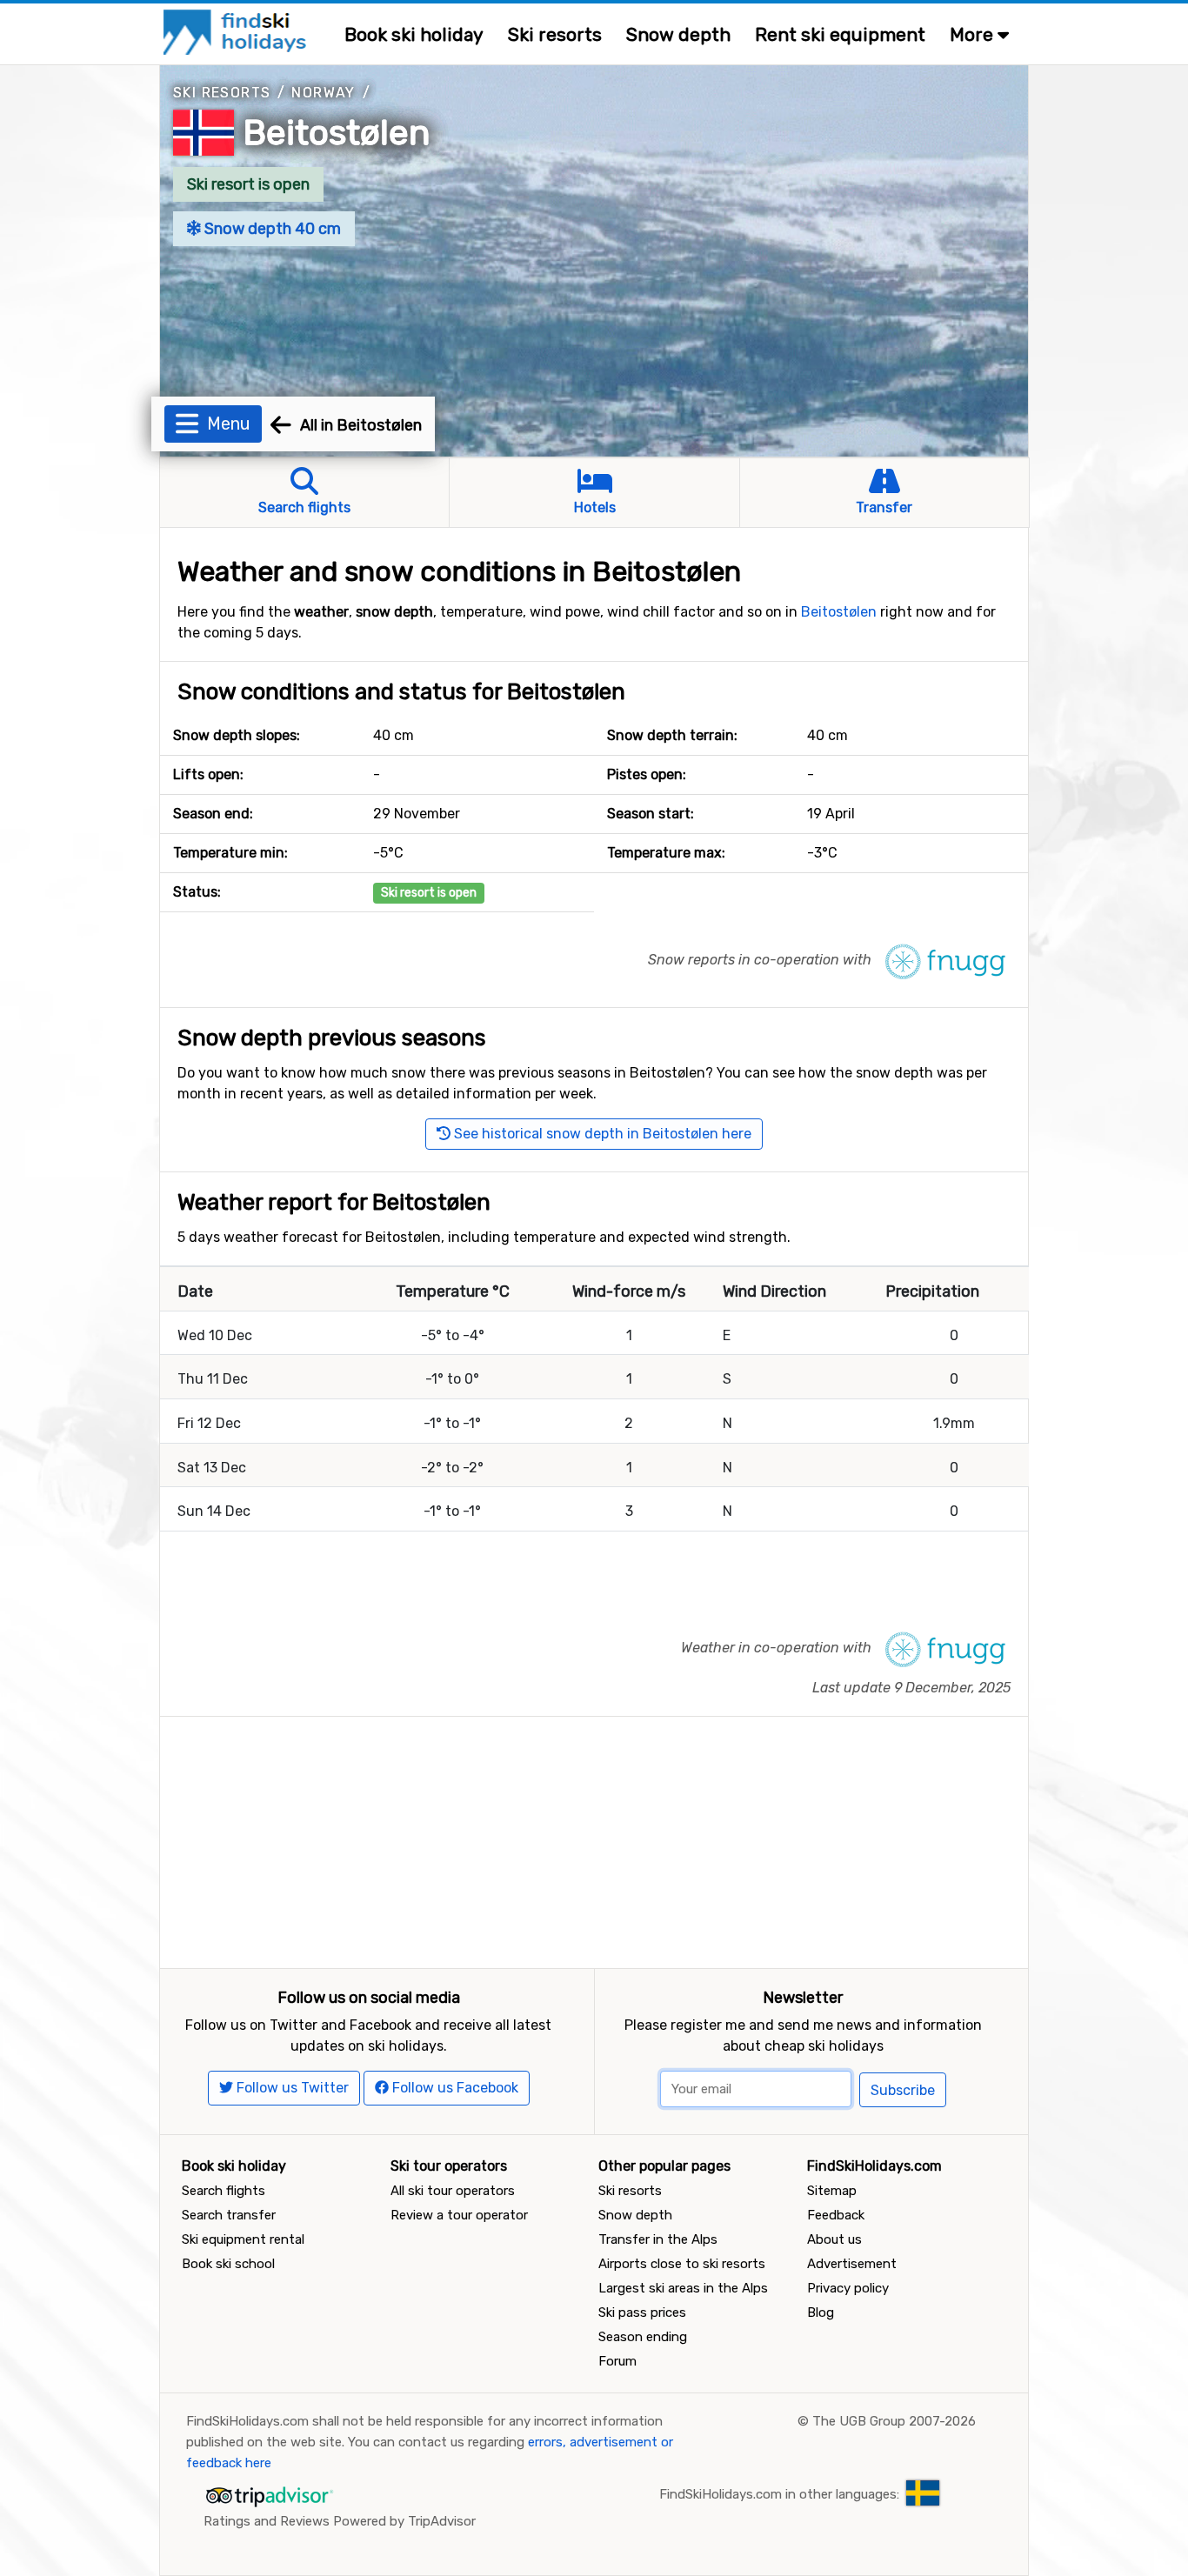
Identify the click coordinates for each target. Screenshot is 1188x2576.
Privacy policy (848, 2288)
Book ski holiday (414, 34)
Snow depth (678, 34)
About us (834, 2239)
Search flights (224, 2191)
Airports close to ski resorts (682, 2264)
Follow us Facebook (454, 2088)
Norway (323, 93)
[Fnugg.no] (945, 961)
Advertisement (852, 2264)
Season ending (643, 2337)
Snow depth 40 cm (271, 229)
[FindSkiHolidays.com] (237, 31)
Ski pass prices (642, 2312)
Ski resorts (555, 34)
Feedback (836, 2215)
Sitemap (832, 2191)
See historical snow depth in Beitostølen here (601, 1134)
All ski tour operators (453, 2191)
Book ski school (228, 2264)
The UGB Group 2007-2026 (894, 2421)
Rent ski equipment (840, 34)
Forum (617, 2361)
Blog (821, 2312)
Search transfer (229, 2215)
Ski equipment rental (243, 2239)
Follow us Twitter (291, 2088)
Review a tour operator (459, 2215)
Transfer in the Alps (658, 2239)
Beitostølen (337, 133)
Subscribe (903, 2090)
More (974, 34)
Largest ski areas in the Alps (683, 2288)
